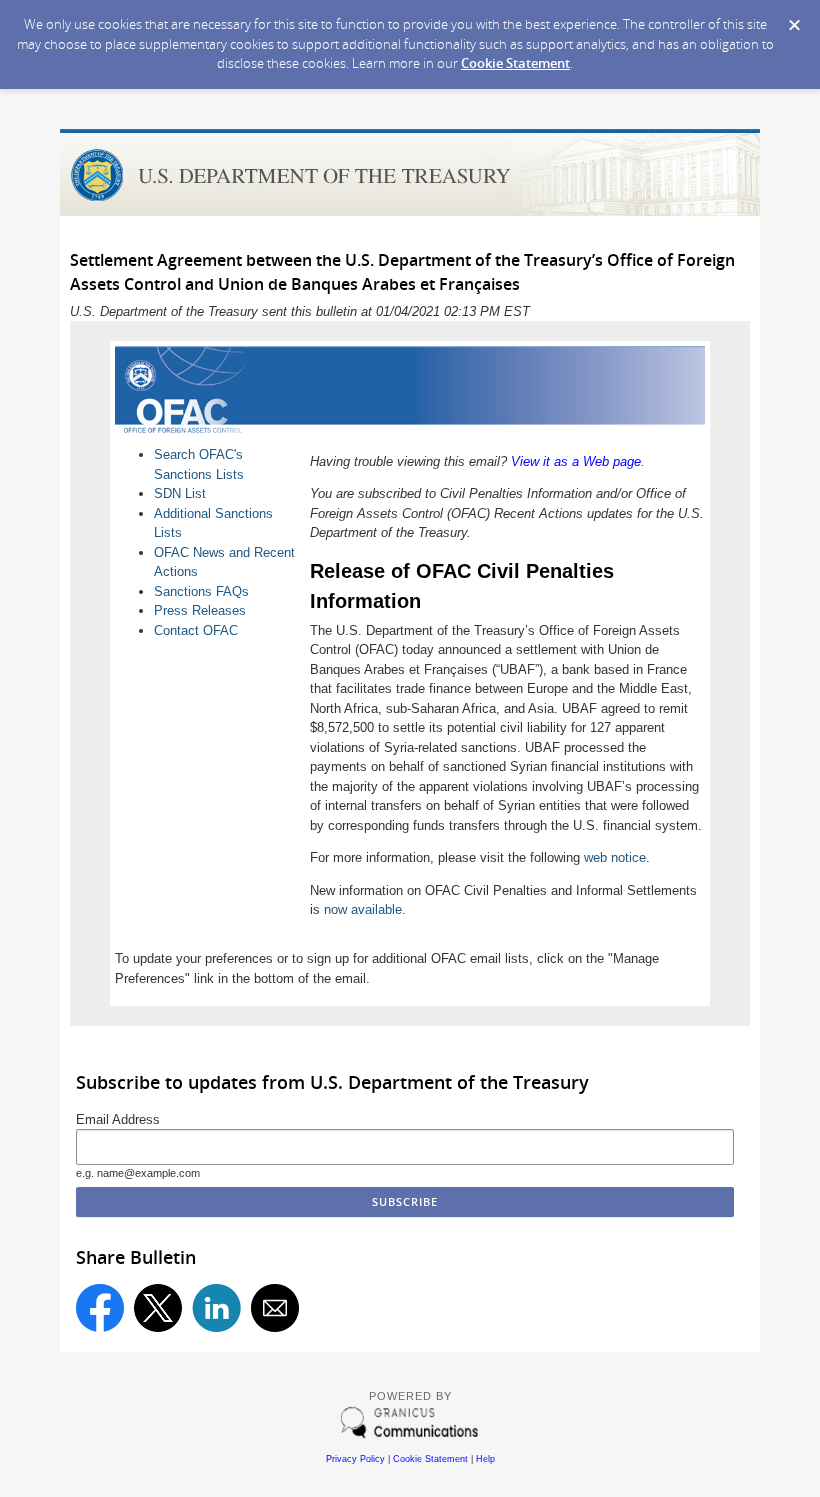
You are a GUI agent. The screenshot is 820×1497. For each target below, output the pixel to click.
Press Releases (200, 610)
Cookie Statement (515, 63)
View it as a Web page (576, 461)
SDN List (180, 493)
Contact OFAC (196, 630)
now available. (365, 909)
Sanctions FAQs (201, 591)
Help (485, 1459)
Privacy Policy (355, 1459)
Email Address (118, 1119)
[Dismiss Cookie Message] (794, 25)
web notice (615, 857)
